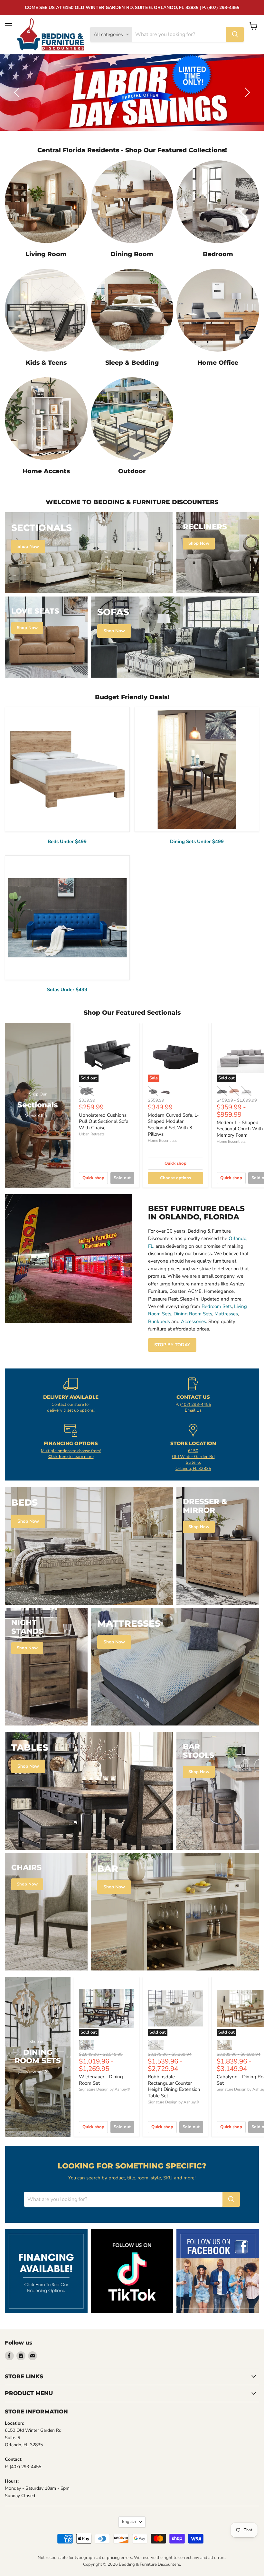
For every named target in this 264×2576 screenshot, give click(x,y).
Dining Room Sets (193, 1314)
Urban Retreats (92, 1134)
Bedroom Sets (217, 1306)
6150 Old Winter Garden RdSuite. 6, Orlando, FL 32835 (193, 1460)
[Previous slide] (18, 92)
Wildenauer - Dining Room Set (101, 2080)
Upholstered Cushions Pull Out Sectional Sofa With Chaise (104, 1121)
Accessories (193, 1321)
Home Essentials (162, 1141)
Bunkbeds (159, 1321)
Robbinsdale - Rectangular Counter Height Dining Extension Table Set (174, 2086)
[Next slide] (246, 92)
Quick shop (93, 1178)
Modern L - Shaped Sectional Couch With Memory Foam (240, 1129)
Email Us (193, 1410)
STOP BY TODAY (172, 1345)
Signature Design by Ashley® (104, 2089)
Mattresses (226, 1314)
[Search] (235, 34)
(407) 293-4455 (196, 1405)
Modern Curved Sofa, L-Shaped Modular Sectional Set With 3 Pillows (173, 1125)
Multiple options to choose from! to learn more (71, 1454)
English (129, 2522)
